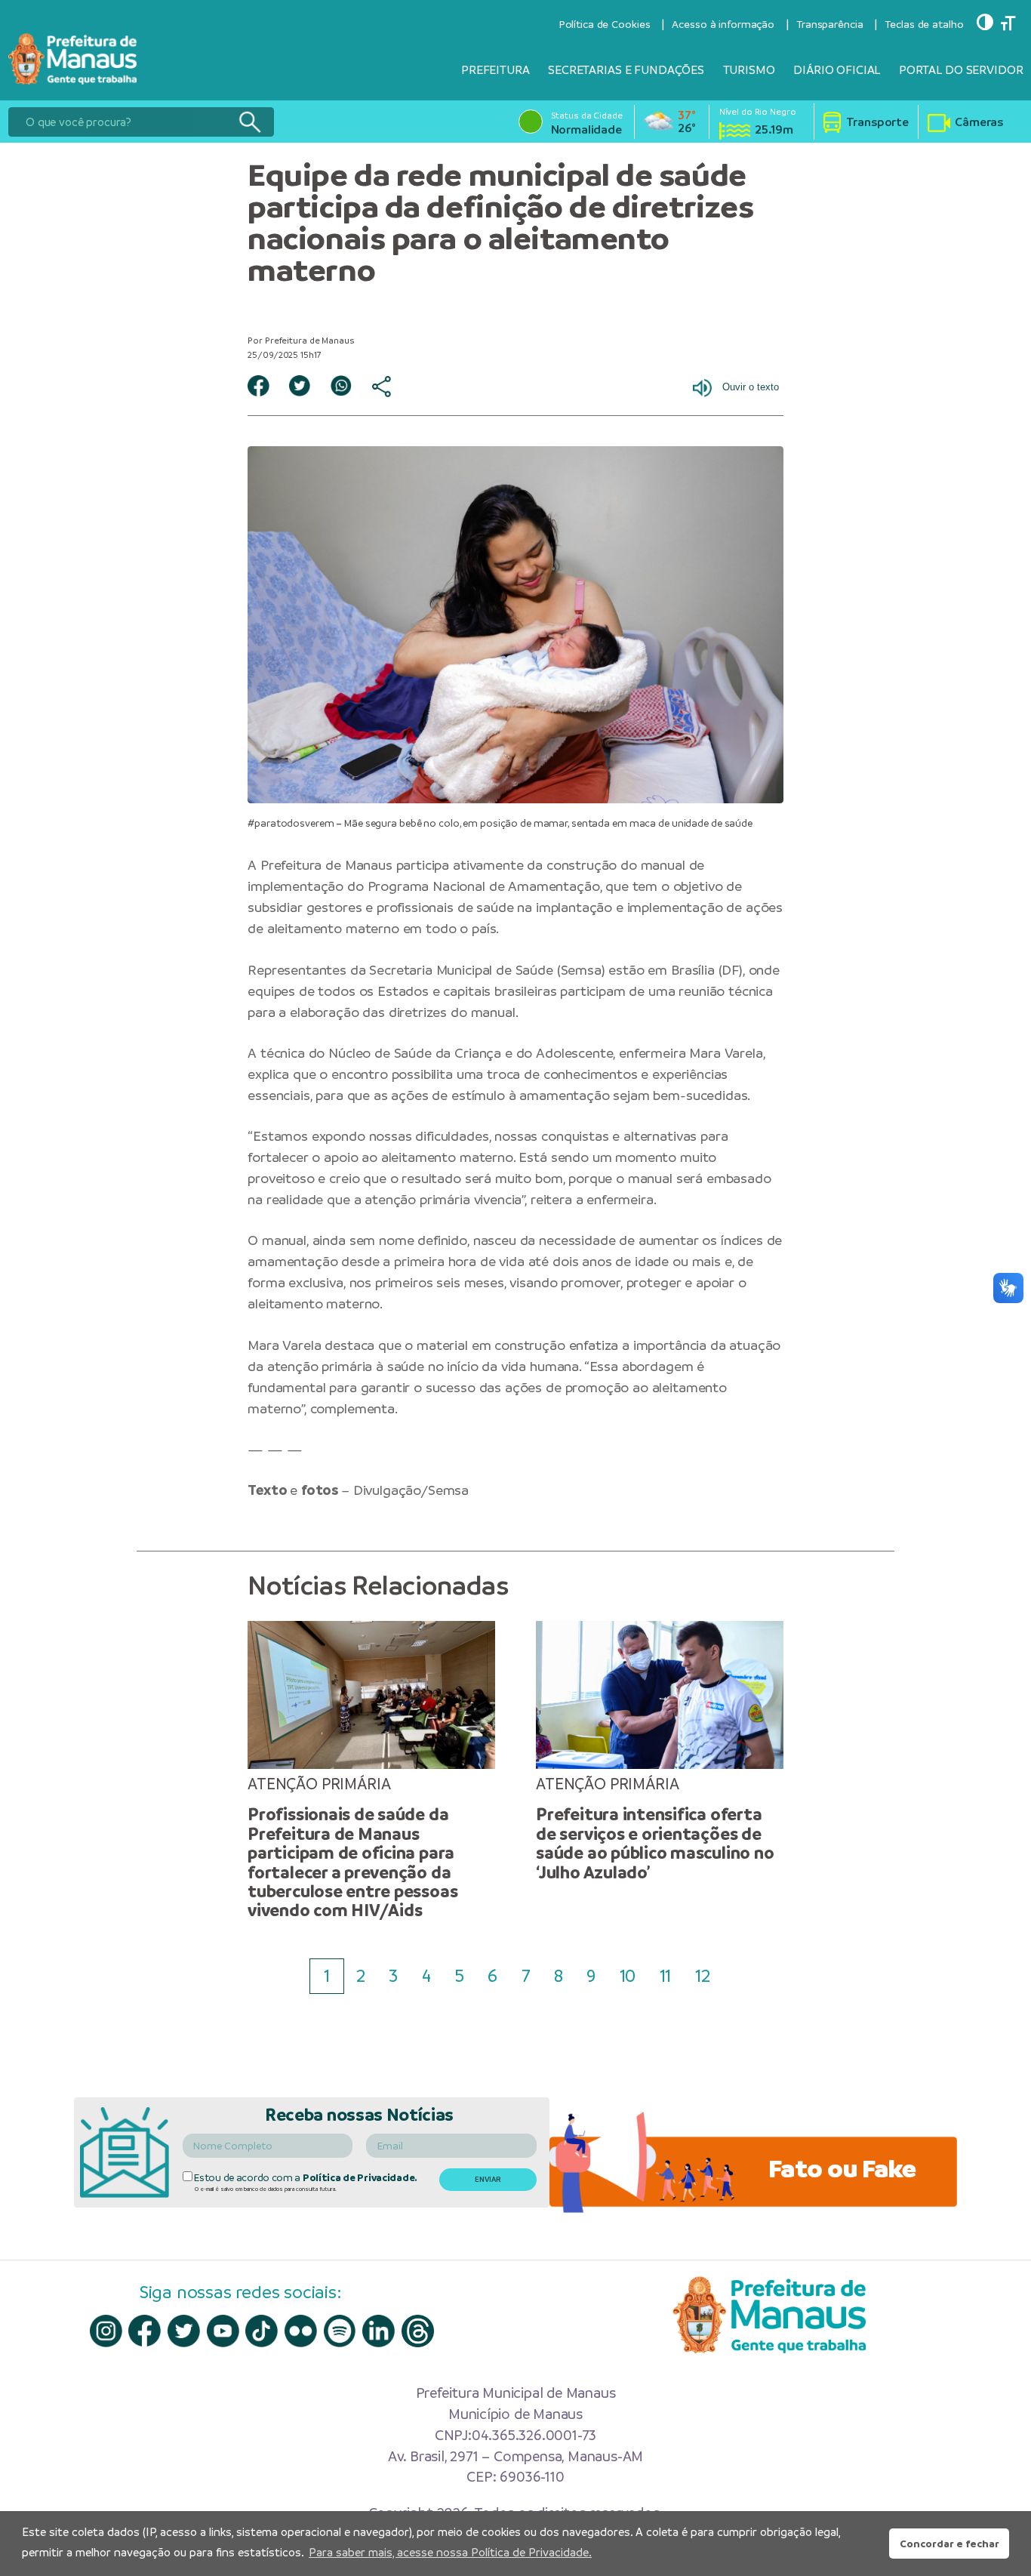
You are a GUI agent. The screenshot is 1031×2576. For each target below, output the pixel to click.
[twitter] (184, 2331)
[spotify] (340, 2331)
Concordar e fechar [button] (949, 2544)
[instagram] (106, 2331)
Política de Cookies (605, 24)
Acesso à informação (723, 24)
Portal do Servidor (961, 70)
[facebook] (145, 2331)
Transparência (829, 24)
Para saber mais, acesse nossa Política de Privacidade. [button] (450, 2552)
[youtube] (223, 2331)
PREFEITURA (495, 70)
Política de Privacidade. (360, 2178)
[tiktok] (262, 2331)
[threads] (418, 2331)
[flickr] (301, 2331)
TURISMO (749, 70)
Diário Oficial (837, 70)
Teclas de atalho (924, 24)
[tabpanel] (371, 1771)
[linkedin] (379, 2331)
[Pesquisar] (249, 122)
